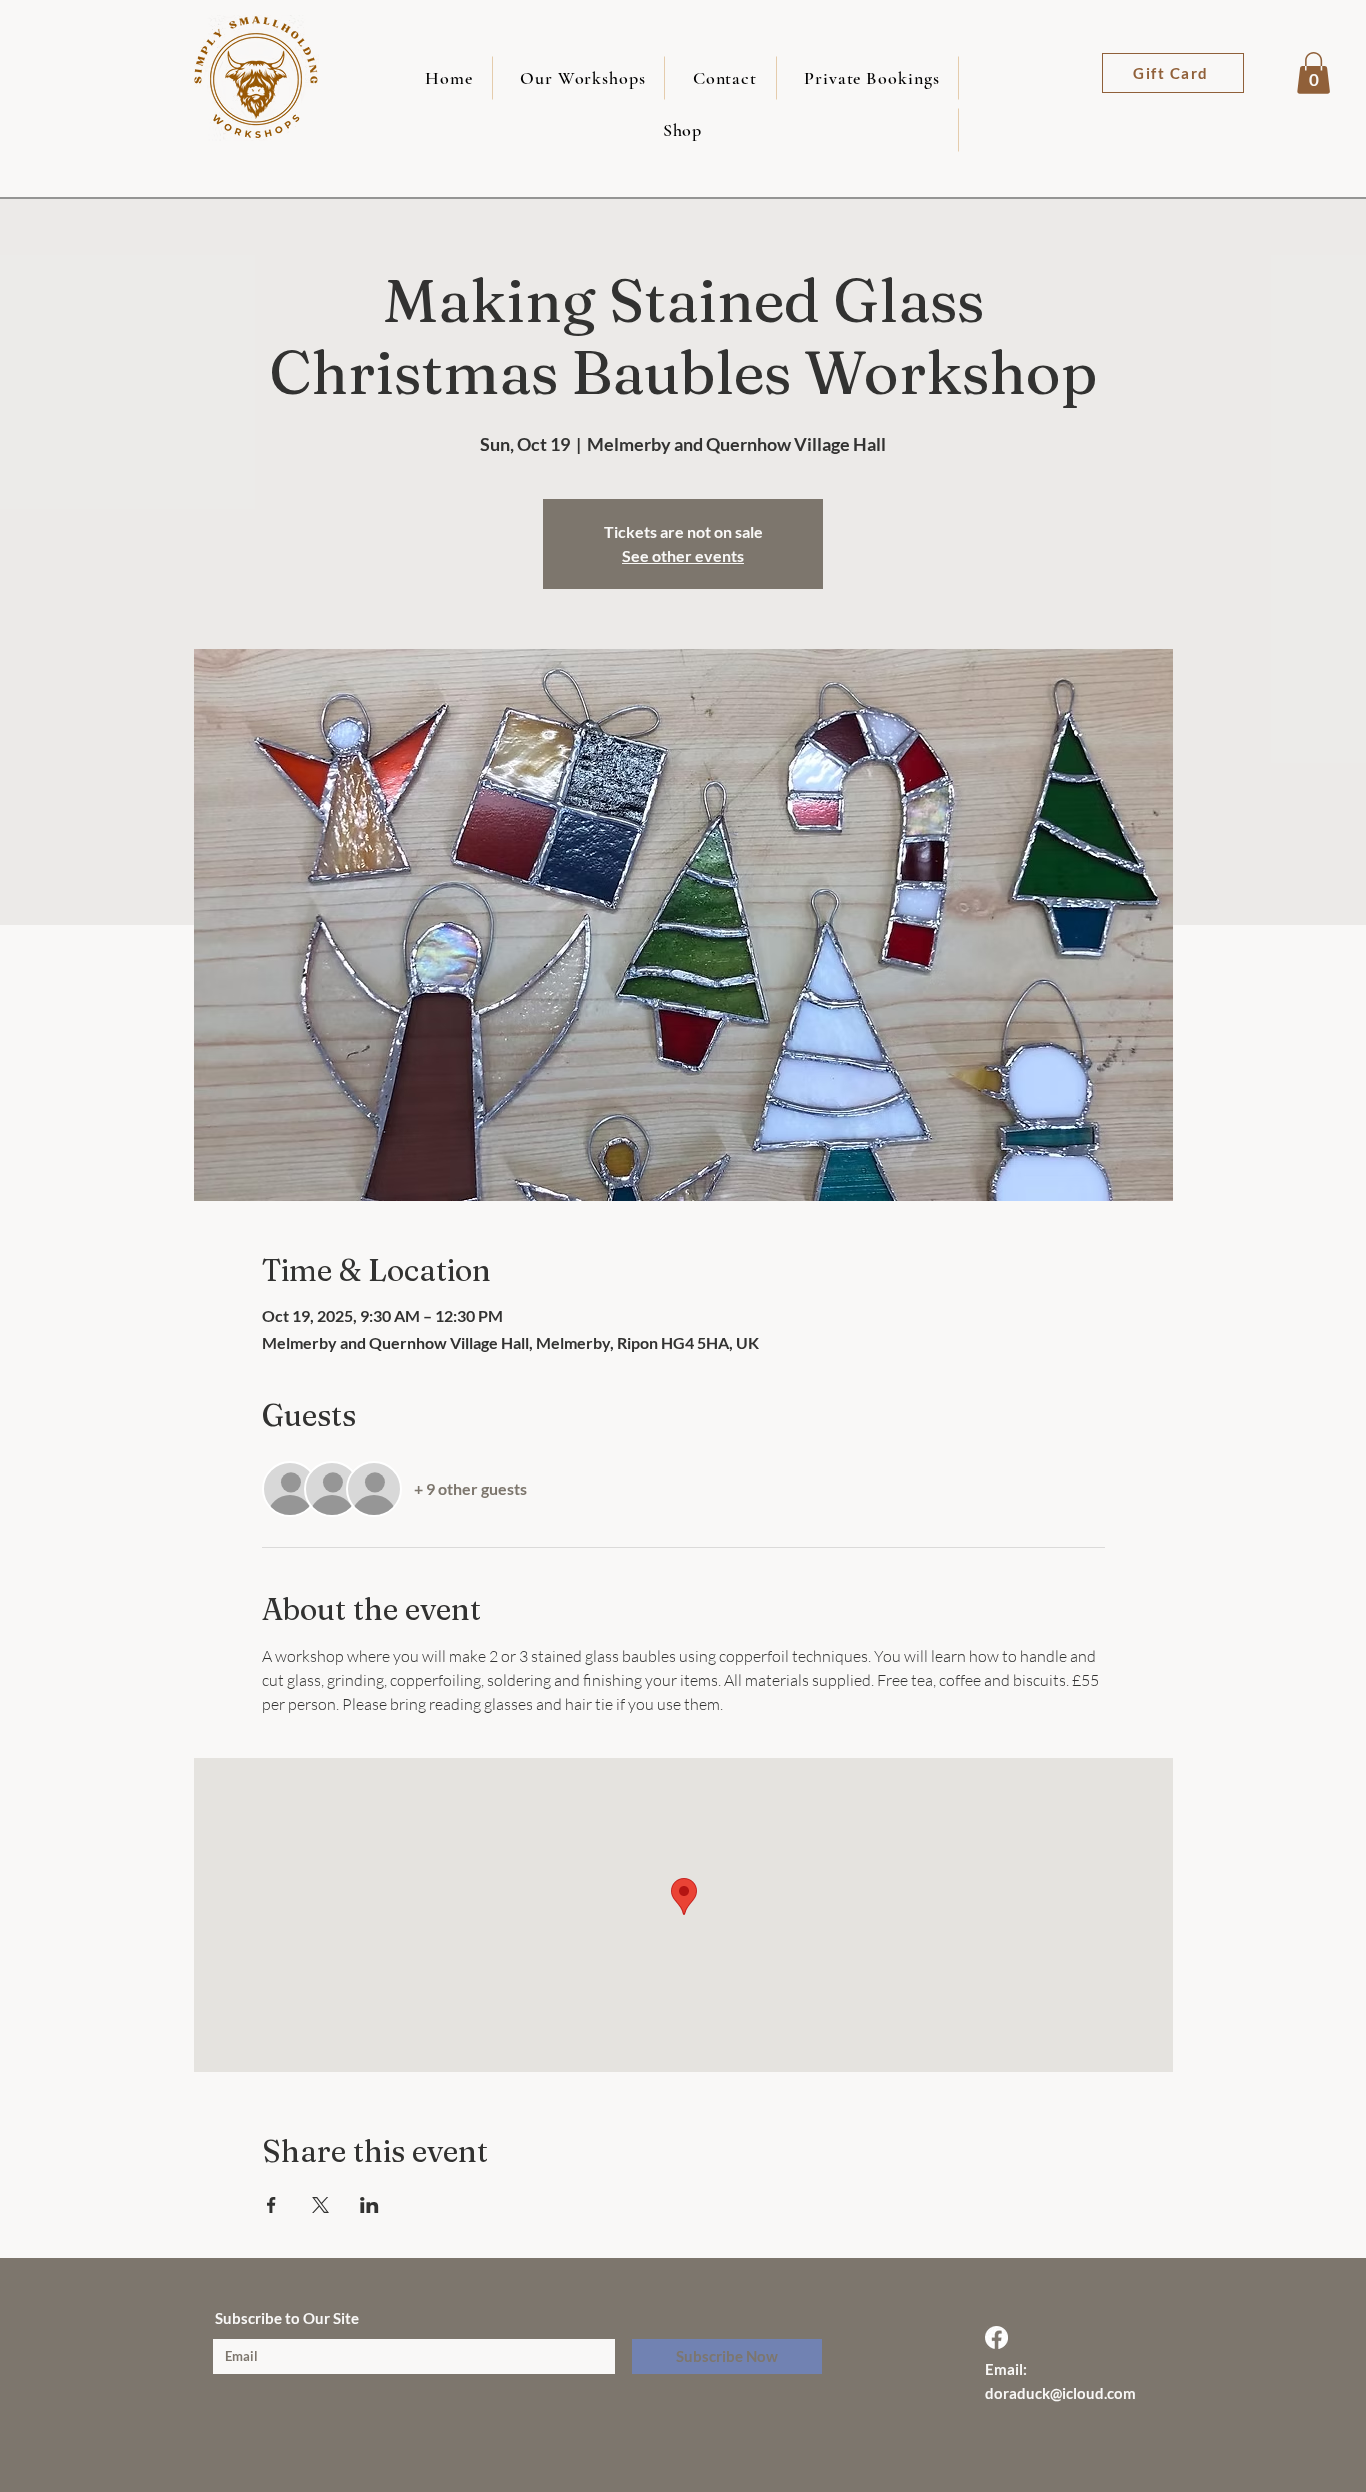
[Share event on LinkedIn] (369, 2205)
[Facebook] (996, 2337)
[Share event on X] (320, 2205)
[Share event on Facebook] (271, 2205)
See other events (683, 555)
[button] (1313, 73)
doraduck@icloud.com (1060, 2393)
